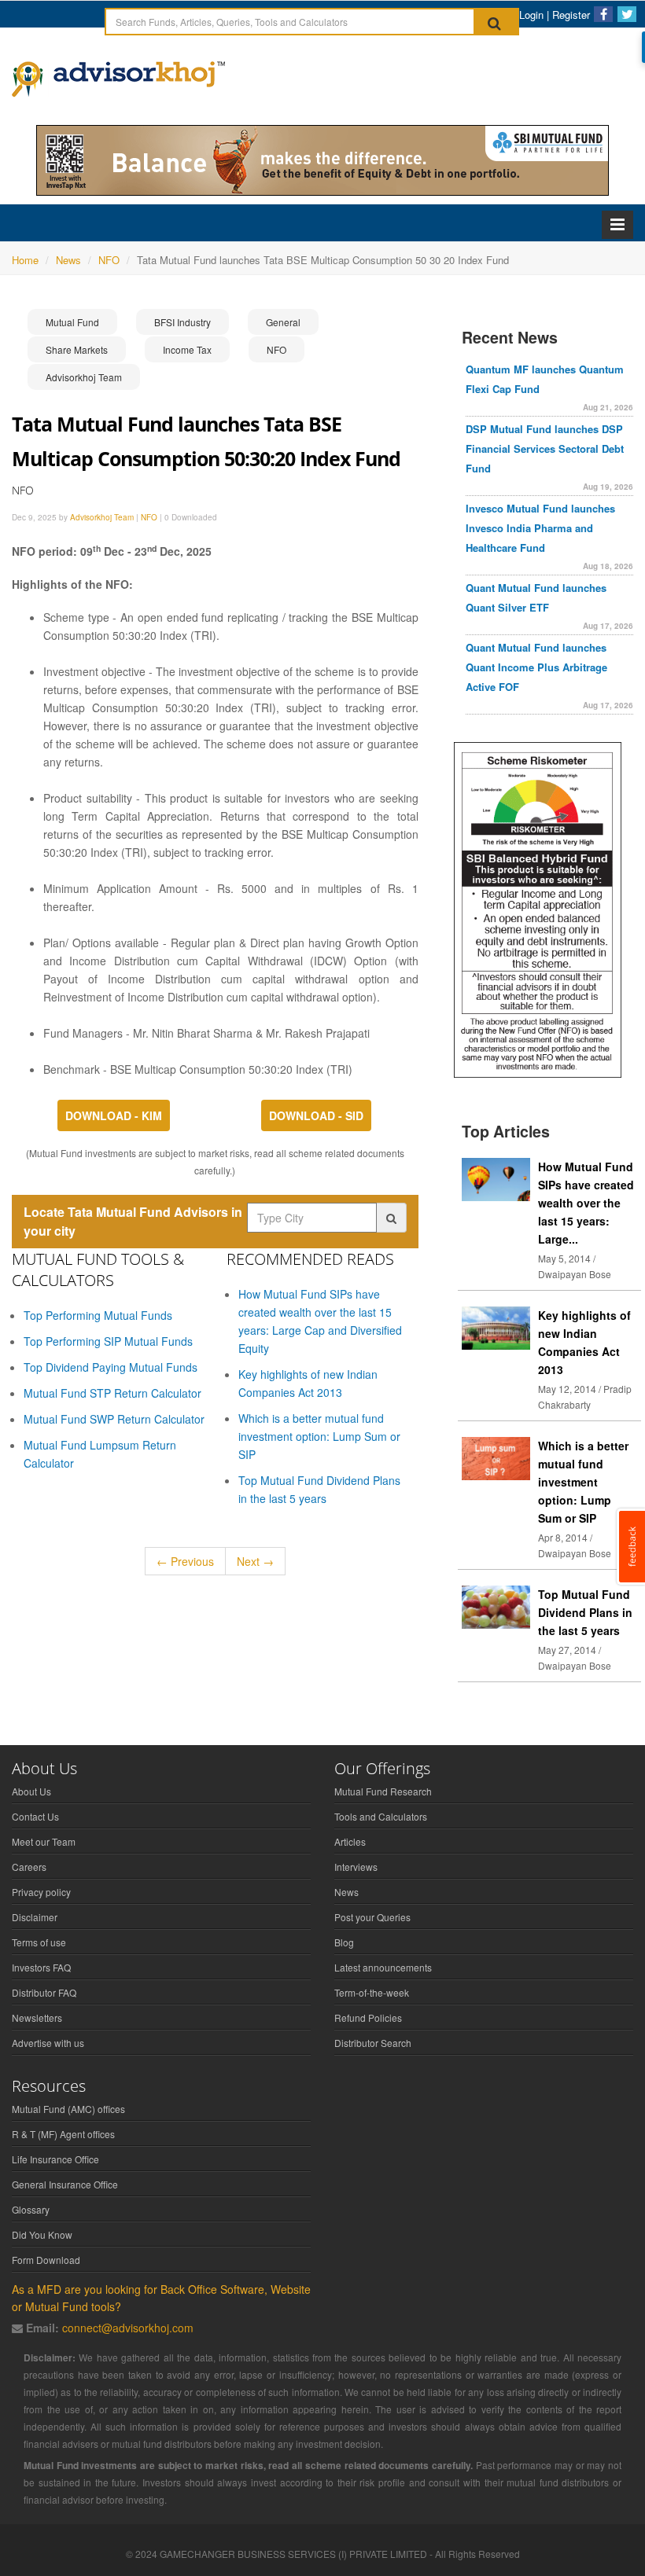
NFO (276, 349)
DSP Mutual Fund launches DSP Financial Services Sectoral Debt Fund (545, 448)
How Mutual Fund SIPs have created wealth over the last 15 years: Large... (586, 1203)
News (346, 1892)
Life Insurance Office (55, 2159)
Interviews (356, 1867)
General (283, 322)
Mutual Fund (72, 322)
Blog (344, 1942)
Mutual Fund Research (383, 1791)
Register (571, 15)
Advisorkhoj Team (84, 377)
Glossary (31, 2209)
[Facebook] (603, 14)
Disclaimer (35, 1917)
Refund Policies (368, 2017)
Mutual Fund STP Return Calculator (112, 1393)
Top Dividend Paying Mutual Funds (111, 1367)
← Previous (185, 1561)
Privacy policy (41, 1892)
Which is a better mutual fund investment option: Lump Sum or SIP (319, 1436)
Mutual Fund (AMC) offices (68, 2109)
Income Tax (187, 349)
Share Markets (77, 349)
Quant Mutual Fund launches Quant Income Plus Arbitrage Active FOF (536, 667)
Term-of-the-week (372, 1992)
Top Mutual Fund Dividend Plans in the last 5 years (585, 1612)
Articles (350, 1841)
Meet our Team (44, 1841)
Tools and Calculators (381, 1816)
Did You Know (42, 2234)
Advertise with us (48, 2043)
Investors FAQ (41, 1967)
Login (531, 15)
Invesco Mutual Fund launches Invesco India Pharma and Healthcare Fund (540, 528)
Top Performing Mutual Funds (98, 1315)
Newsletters (37, 2017)
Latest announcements (383, 1967)
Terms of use (39, 1942)
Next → (255, 1561)
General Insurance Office (65, 2184)
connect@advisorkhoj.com (128, 2328)
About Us (31, 1791)
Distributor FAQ (44, 1992)
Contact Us (35, 1816)
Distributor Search (373, 2043)
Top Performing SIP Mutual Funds (108, 1341)
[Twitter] (627, 14)
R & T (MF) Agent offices (63, 2134)
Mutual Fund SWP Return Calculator (114, 1419)
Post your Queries (372, 1917)
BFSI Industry (182, 322)
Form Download (46, 2260)
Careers (29, 1867)
